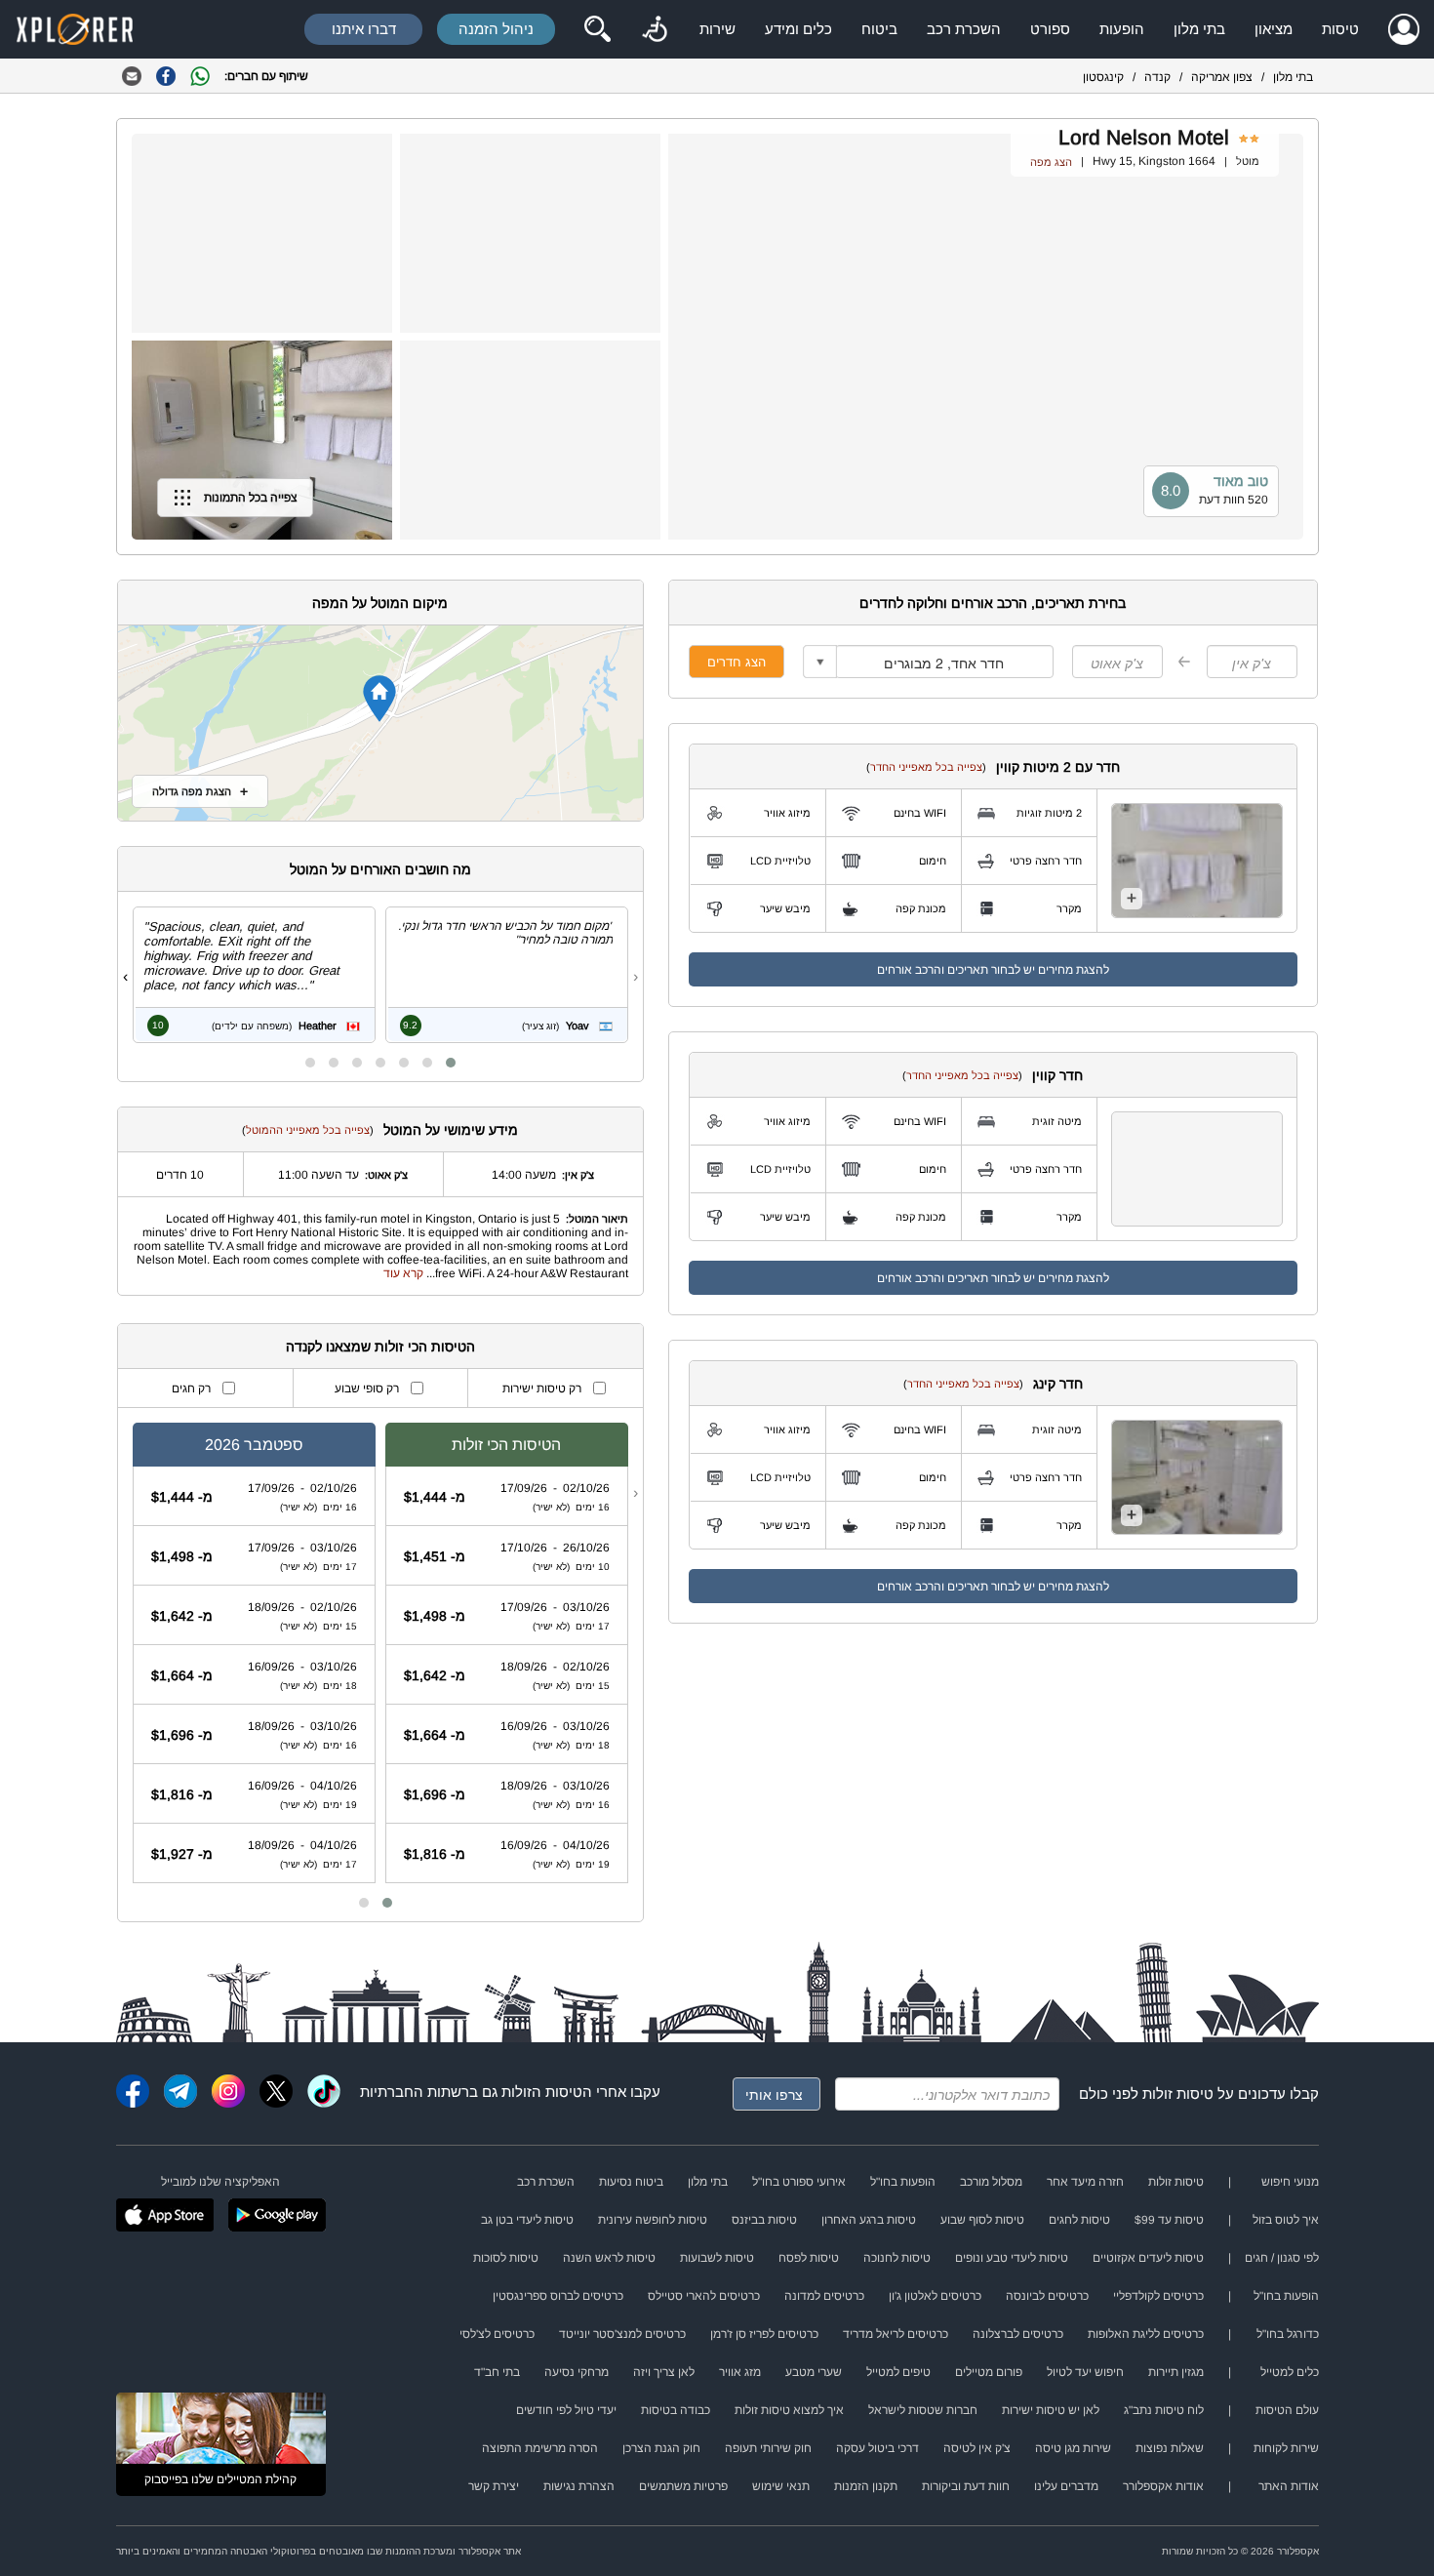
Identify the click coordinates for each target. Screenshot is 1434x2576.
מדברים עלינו (1066, 2486)
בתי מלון (1199, 29)
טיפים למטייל (898, 2372)
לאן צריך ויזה (664, 2372)
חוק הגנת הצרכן (661, 2448)
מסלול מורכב (991, 2182)
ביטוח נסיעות (631, 2182)
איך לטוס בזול (1286, 2220)
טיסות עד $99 (1169, 2220)
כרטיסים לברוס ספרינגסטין (558, 2296)
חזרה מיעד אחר (1085, 2182)
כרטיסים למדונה (824, 2296)
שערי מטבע (814, 2372)
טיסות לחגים (1079, 2220)
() (926, 767)
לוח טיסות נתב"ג (1164, 2410)
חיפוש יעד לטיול (1085, 2372)
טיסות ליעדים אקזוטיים (1148, 2258)
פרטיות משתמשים (683, 2486)
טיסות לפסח (809, 2258)
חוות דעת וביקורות (966, 2486)
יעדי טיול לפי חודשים (566, 2410)
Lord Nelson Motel (1144, 137)
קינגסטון (1103, 77)
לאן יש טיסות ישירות (1051, 2410)
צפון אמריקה (1222, 77)
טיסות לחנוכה (897, 2258)
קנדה (1157, 77)
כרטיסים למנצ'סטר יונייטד (622, 2334)
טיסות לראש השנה (609, 2258)
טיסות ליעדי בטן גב (527, 2220)
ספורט (1050, 29)
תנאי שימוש (781, 2486)
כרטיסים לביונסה (1047, 2296)
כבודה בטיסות (676, 2410)
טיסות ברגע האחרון (869, 2220)
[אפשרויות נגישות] (655, 29)
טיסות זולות (1178, 2093)
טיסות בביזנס (764, 2220)
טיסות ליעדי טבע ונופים (1012, 2258)
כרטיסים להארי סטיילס (704, 2296)
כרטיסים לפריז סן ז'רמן (764, 2334)
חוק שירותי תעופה (768, 2448)
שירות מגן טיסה (1073, 2448)
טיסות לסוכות (506, 2258)
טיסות (1340, 29)
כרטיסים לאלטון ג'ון (935, 2296)
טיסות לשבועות (717, 2258)
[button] (451, 1063)
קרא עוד (403, 1273)
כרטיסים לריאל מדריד (896, 2334)
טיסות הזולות (542, 2092)
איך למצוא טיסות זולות (789, 2410)
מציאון (1274, 29)
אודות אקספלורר (1163, 2486)
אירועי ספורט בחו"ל (799, 2182)
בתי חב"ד (497, 2372)
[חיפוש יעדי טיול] (597, 29)
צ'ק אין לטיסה (977, 2448)
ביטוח (879, 29)
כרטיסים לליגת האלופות (1146, 2334)
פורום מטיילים (989, 2372)
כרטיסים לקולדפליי (1158, 2296)
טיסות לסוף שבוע (982, 2220)
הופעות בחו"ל (903, 2182)
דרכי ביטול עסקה (877, 2448)
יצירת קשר (494, 2486)
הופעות (1122, 29)
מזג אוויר (740, 2372)
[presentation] (636, 977)
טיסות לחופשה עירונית (653, 2220)
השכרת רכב (964, 29)
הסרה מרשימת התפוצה (540, 2448)
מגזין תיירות (1176, 2372)
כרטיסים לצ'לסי (497, 2334)
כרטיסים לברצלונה (1018, 2334)
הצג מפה (1051, 162)
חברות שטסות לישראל (923, 2410)
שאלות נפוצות (1170, 2448)
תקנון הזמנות (866, 2486)
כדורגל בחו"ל (1288, 2334)
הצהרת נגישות (579, 2486)
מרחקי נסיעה (577, 2372)
